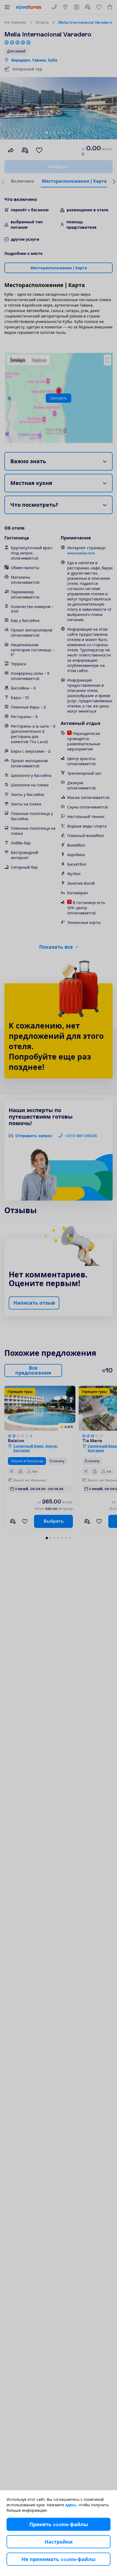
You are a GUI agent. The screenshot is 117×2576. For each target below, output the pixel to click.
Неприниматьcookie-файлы (59, 2559)
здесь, (71, 2505)
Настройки (59, 2542)
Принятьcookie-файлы (59, 2524)
